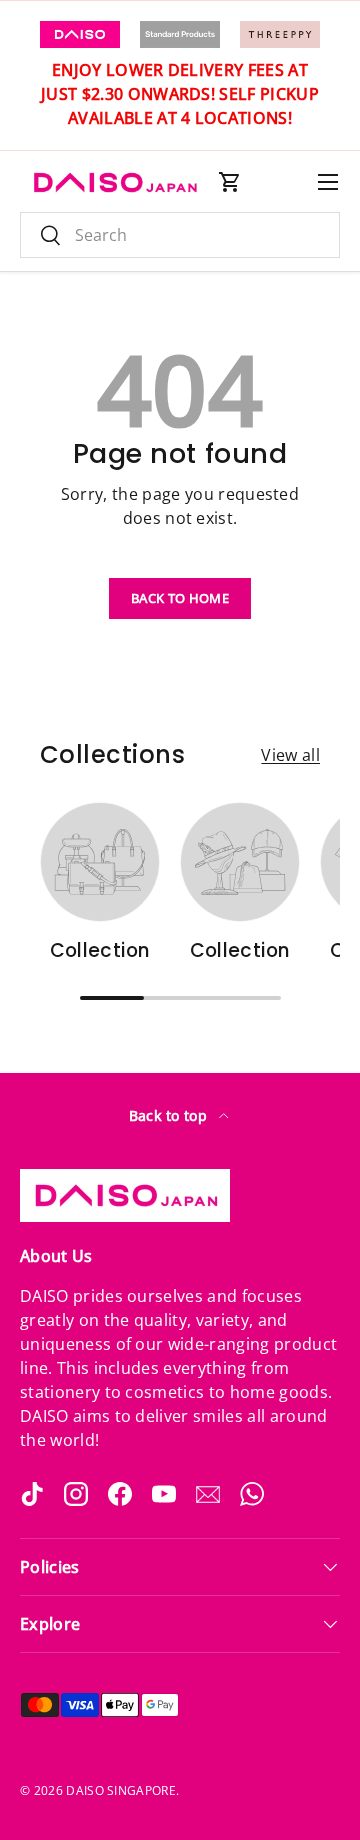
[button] (230, 182)
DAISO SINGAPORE (121, 1790)
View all (290, 755)
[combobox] (180, 235)
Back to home (180, 598)
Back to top (170, 1115)
